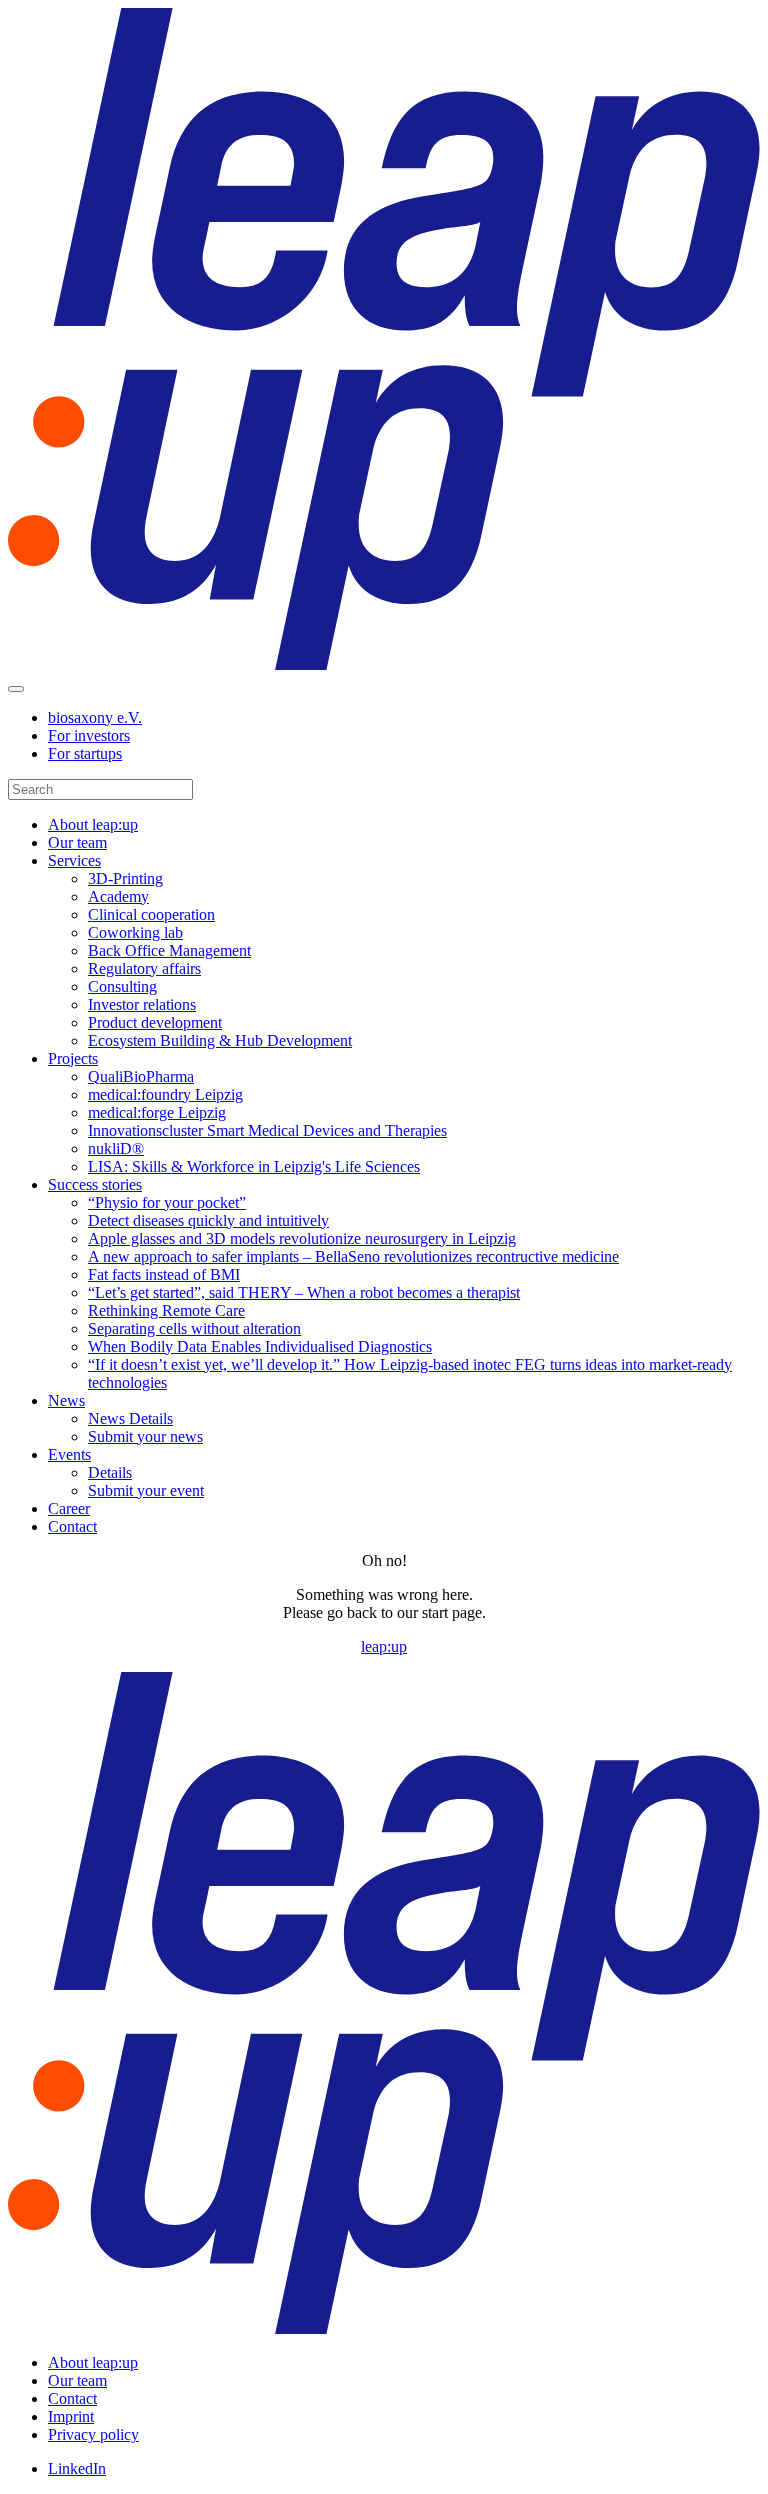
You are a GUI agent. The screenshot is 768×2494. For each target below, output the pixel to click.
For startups (85, 753)
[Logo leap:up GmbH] (384, 665)
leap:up (384, 1646)
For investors (89, 735)
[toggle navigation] (16, 689)
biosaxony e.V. (95, 717)
